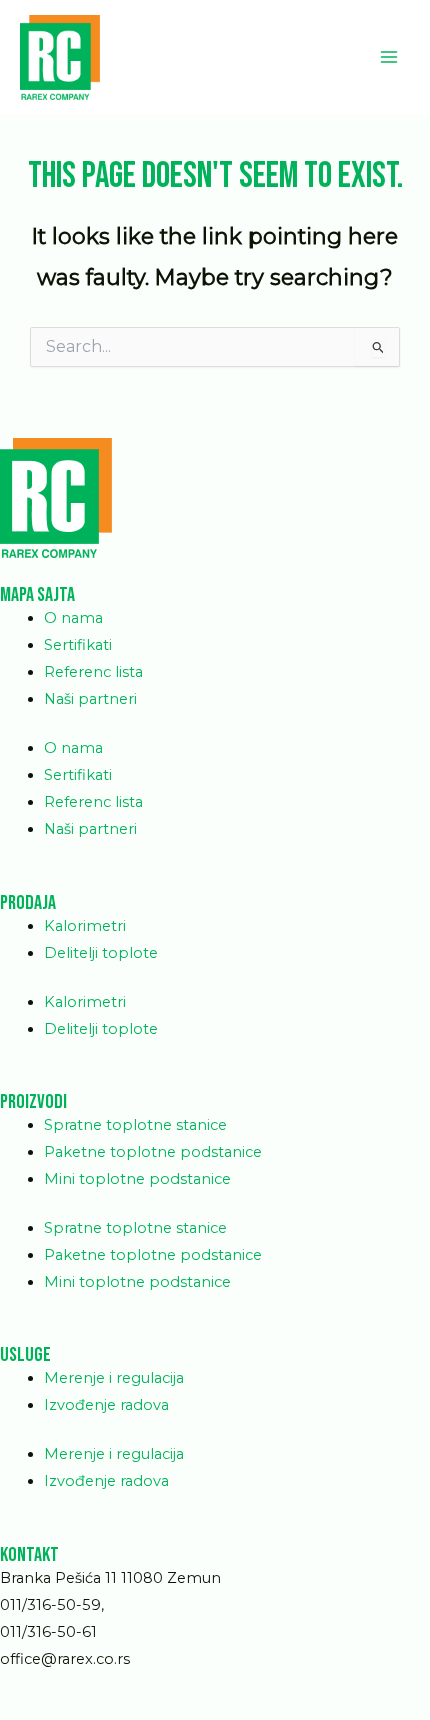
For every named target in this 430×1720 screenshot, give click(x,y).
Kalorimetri (85, 926)
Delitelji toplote (101, 953)
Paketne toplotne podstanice (153, 1152)
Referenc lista (93, 672)
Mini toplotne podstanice (137, 1179)
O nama (73, 618)
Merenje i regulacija (114, 1378)
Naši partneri (90, 699)
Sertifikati (78, 645)
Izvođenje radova (106, 1405)
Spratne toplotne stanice (135, 1125)
